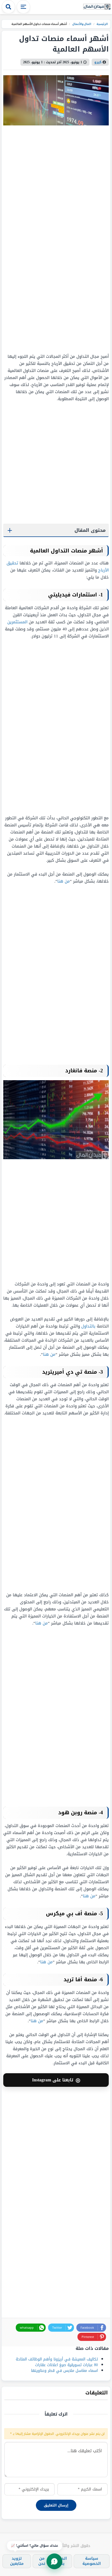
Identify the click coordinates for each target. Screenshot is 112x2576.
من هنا (64, 881)
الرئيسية (102, 24)
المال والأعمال (81, 24)
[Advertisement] (75, 239)
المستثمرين (17, 622)
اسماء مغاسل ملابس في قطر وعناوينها (64, 2371)
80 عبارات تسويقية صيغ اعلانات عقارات (66, 2365)
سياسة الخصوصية (92, 2561)
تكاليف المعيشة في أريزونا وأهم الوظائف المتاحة (57, 2359)
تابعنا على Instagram (56, 2080)
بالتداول (88, 1326)
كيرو (98, 62)
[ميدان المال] (97, 7)
